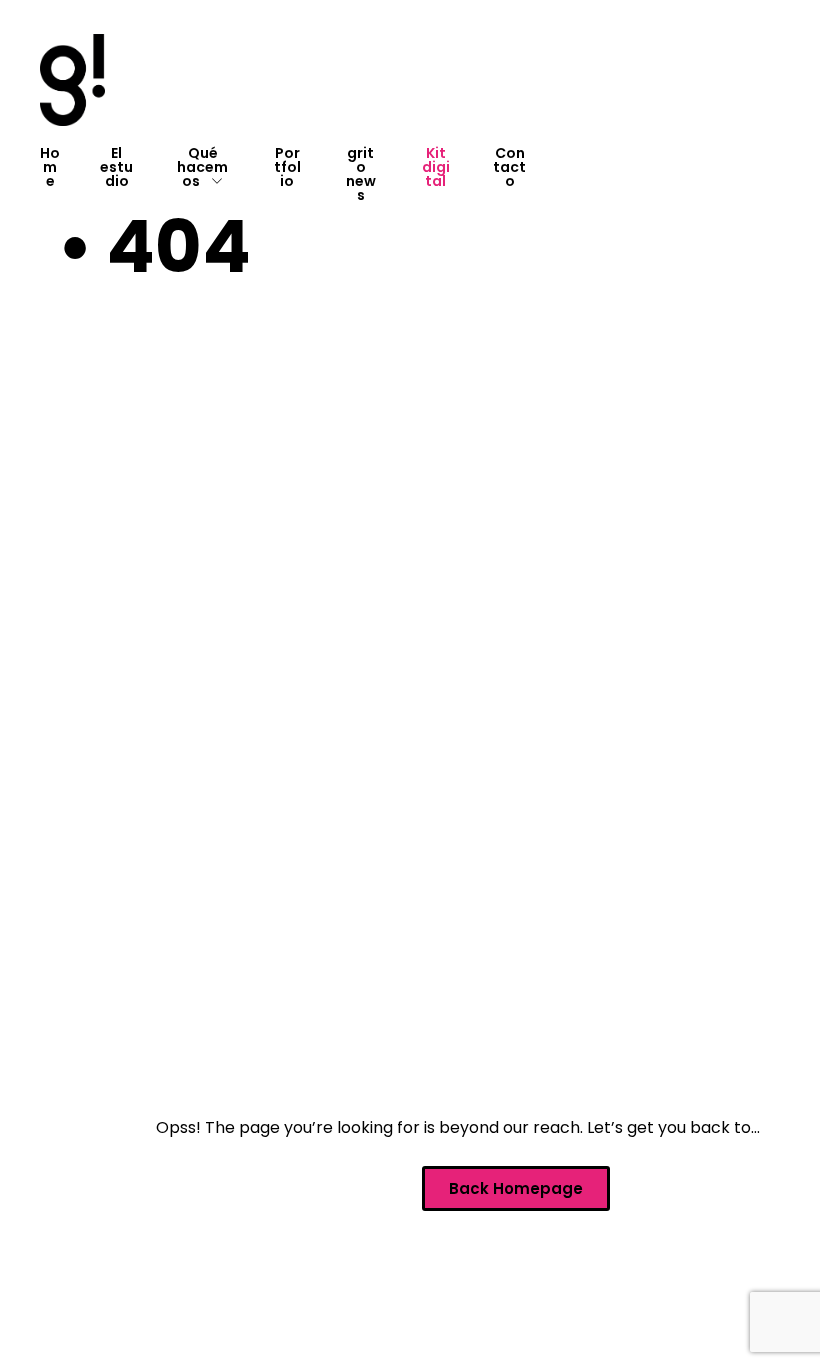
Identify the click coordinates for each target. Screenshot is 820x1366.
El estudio (116, 167)
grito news (361, 174)
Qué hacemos (202, 167)
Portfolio (287, 167)
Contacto (509, 167)
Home (50, 167)
